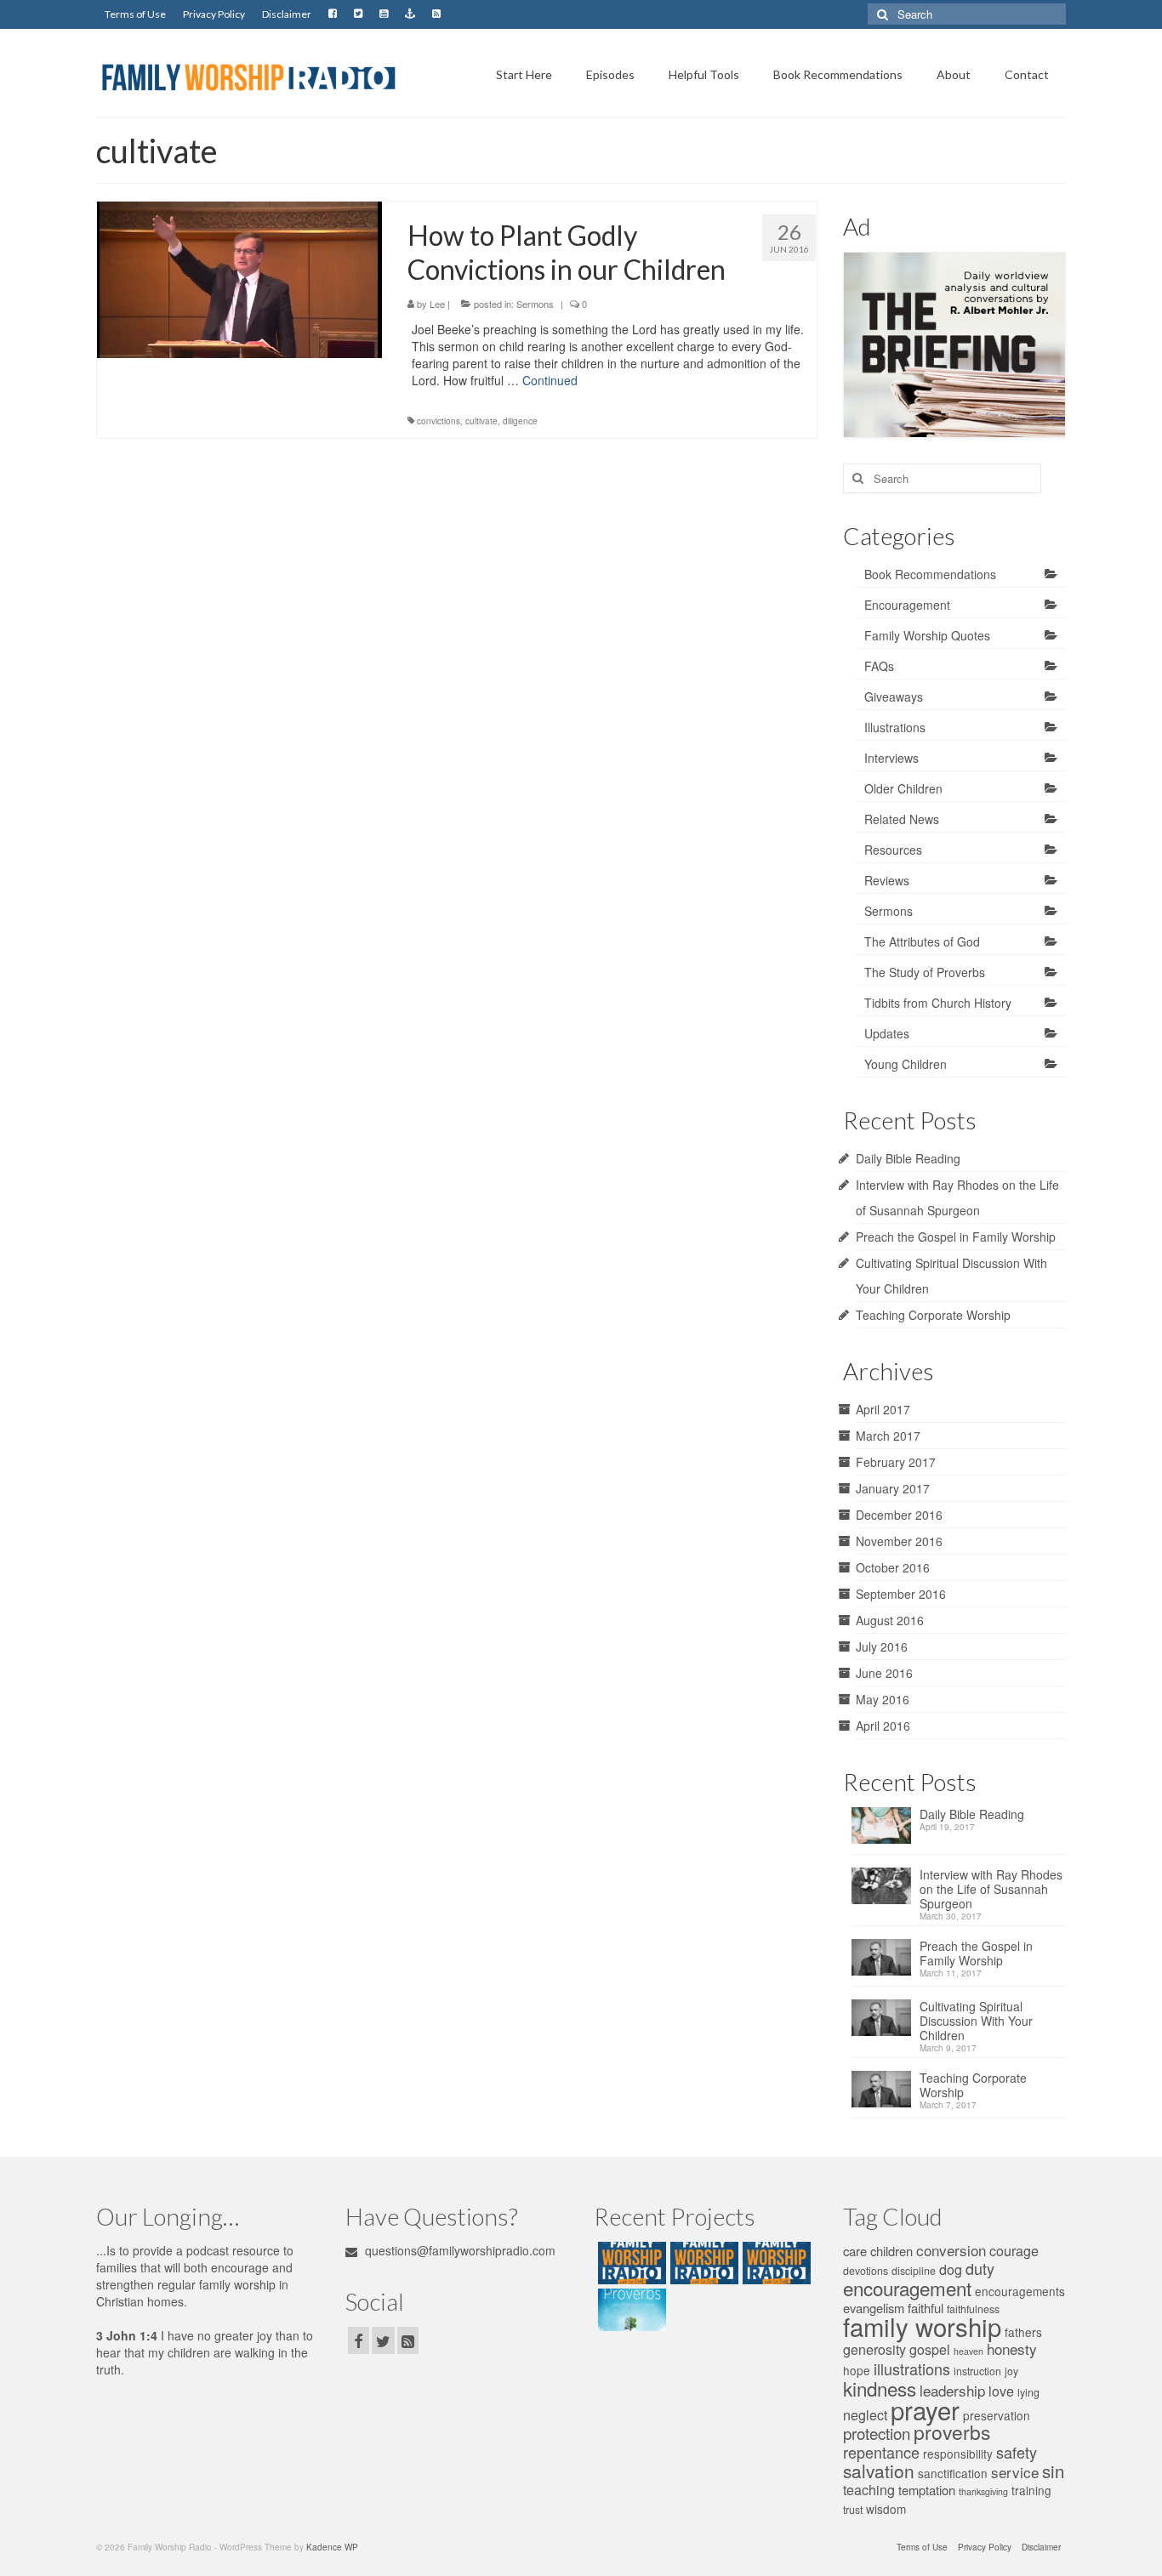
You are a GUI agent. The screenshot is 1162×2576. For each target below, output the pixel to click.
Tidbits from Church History (938, 1003)
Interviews (891, 758)
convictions (439, 421)
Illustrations (895, 727)
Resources (893, 850)
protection (877, 2433)
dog (951, 2269)
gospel (930, 2349)
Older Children (903, 788)
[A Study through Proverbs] (630, 2310)
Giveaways (894, 697)
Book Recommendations (930, 574)
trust (853, 2510)
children (891, 2251)
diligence (520, 421)
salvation (879, 2471)
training (1031, 2490)
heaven (968, 2351)
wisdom (886, 2509)
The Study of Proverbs (925, 972)
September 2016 (901, 1594)
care (855, 2251)
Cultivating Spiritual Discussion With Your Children (976, 2021)
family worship (922, 2326)
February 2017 (896, 1462)
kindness (880, 2388)
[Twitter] (358, 14)
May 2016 (883, 1699)
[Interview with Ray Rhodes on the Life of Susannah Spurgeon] (886, 1891)
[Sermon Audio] (410, 14)
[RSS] (436, 14)
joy (1011, 2371)
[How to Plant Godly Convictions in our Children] (239, 277)
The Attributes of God (922, 941)
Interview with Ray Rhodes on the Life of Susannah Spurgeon (991, 1889)
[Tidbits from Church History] (775, 2263)
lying (1028, 2392)
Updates (887, 1033)
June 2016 (884, 1673)
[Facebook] (333, 14)
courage (1014, 2251)
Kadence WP (332, 2547)
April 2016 (883, 1726)
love (1001, 2391)
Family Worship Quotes (927, 635)
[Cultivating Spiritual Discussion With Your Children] (886, 2023)
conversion (951, 2250)
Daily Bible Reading (908, 1158)
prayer (925, 2409)
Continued (550, 380)
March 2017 (888, 1436)
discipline (914, 2271)
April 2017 (883, 1409)
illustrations (912, 2368)
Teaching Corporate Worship (933, 1315)
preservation (997, 2415)
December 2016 (899, 1515)
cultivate (481, 421)
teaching (869, 2490)
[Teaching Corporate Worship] (886, 2094)
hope (857, 2370)
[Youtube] (384, 14)
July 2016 (882, 1646)
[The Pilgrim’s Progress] (630, 2263)
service (1015, 2472)
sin (1053, 2471)
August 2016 (890, 1620)
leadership (952, 2390)
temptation (927, 2490)
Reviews (887, 880)
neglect (865, 2415)
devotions (866, 2271)
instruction (977, 2371)
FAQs (879, 666)
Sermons (535, 304)
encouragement (907, 2288)
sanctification (953, 2473)
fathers (1023, 2332)
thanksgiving (983, 2491)
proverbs (952, 2432)
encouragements (1020, 2291)
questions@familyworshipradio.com (459, 2250)
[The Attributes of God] (702, 2263)
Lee (437, 304)
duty (980, 2268)
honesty (1012, 2349)
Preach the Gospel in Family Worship (956, 1237)
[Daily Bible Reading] (886, 1831)
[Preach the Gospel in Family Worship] (886, 1962)
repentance (881, 2452)
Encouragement (907, 605)
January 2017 (893, 1488)
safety (1017, 2452)
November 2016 (899, 1541)
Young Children (906, 1064)
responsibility (958, 2454)
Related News (902, 819)
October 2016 (893, 1567)
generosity (874, 2349)
